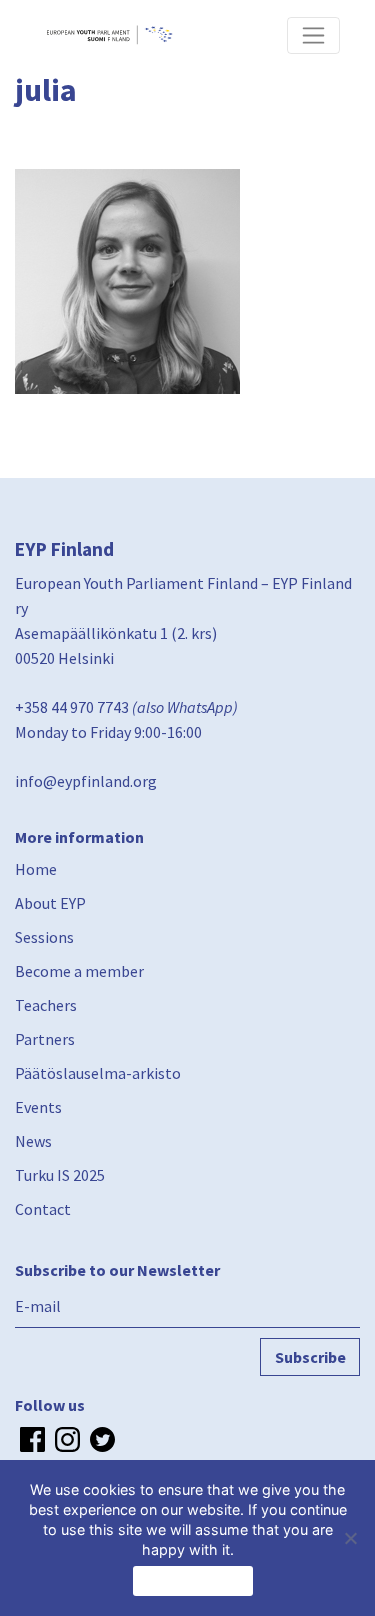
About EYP (50, 903)
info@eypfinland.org (86, 781)
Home (36, 869)
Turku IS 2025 (60, 1175)
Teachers (46, 1005)
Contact (43, 1209)
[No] (350, 1538)
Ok (193, 1581)
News (33, 1141)
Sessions (44, 937)
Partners (45, 1039)
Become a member (79, 971)
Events (38, 1107)
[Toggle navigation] (313, 35)
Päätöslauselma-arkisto (98, 1073)
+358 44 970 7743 (72, 707)
